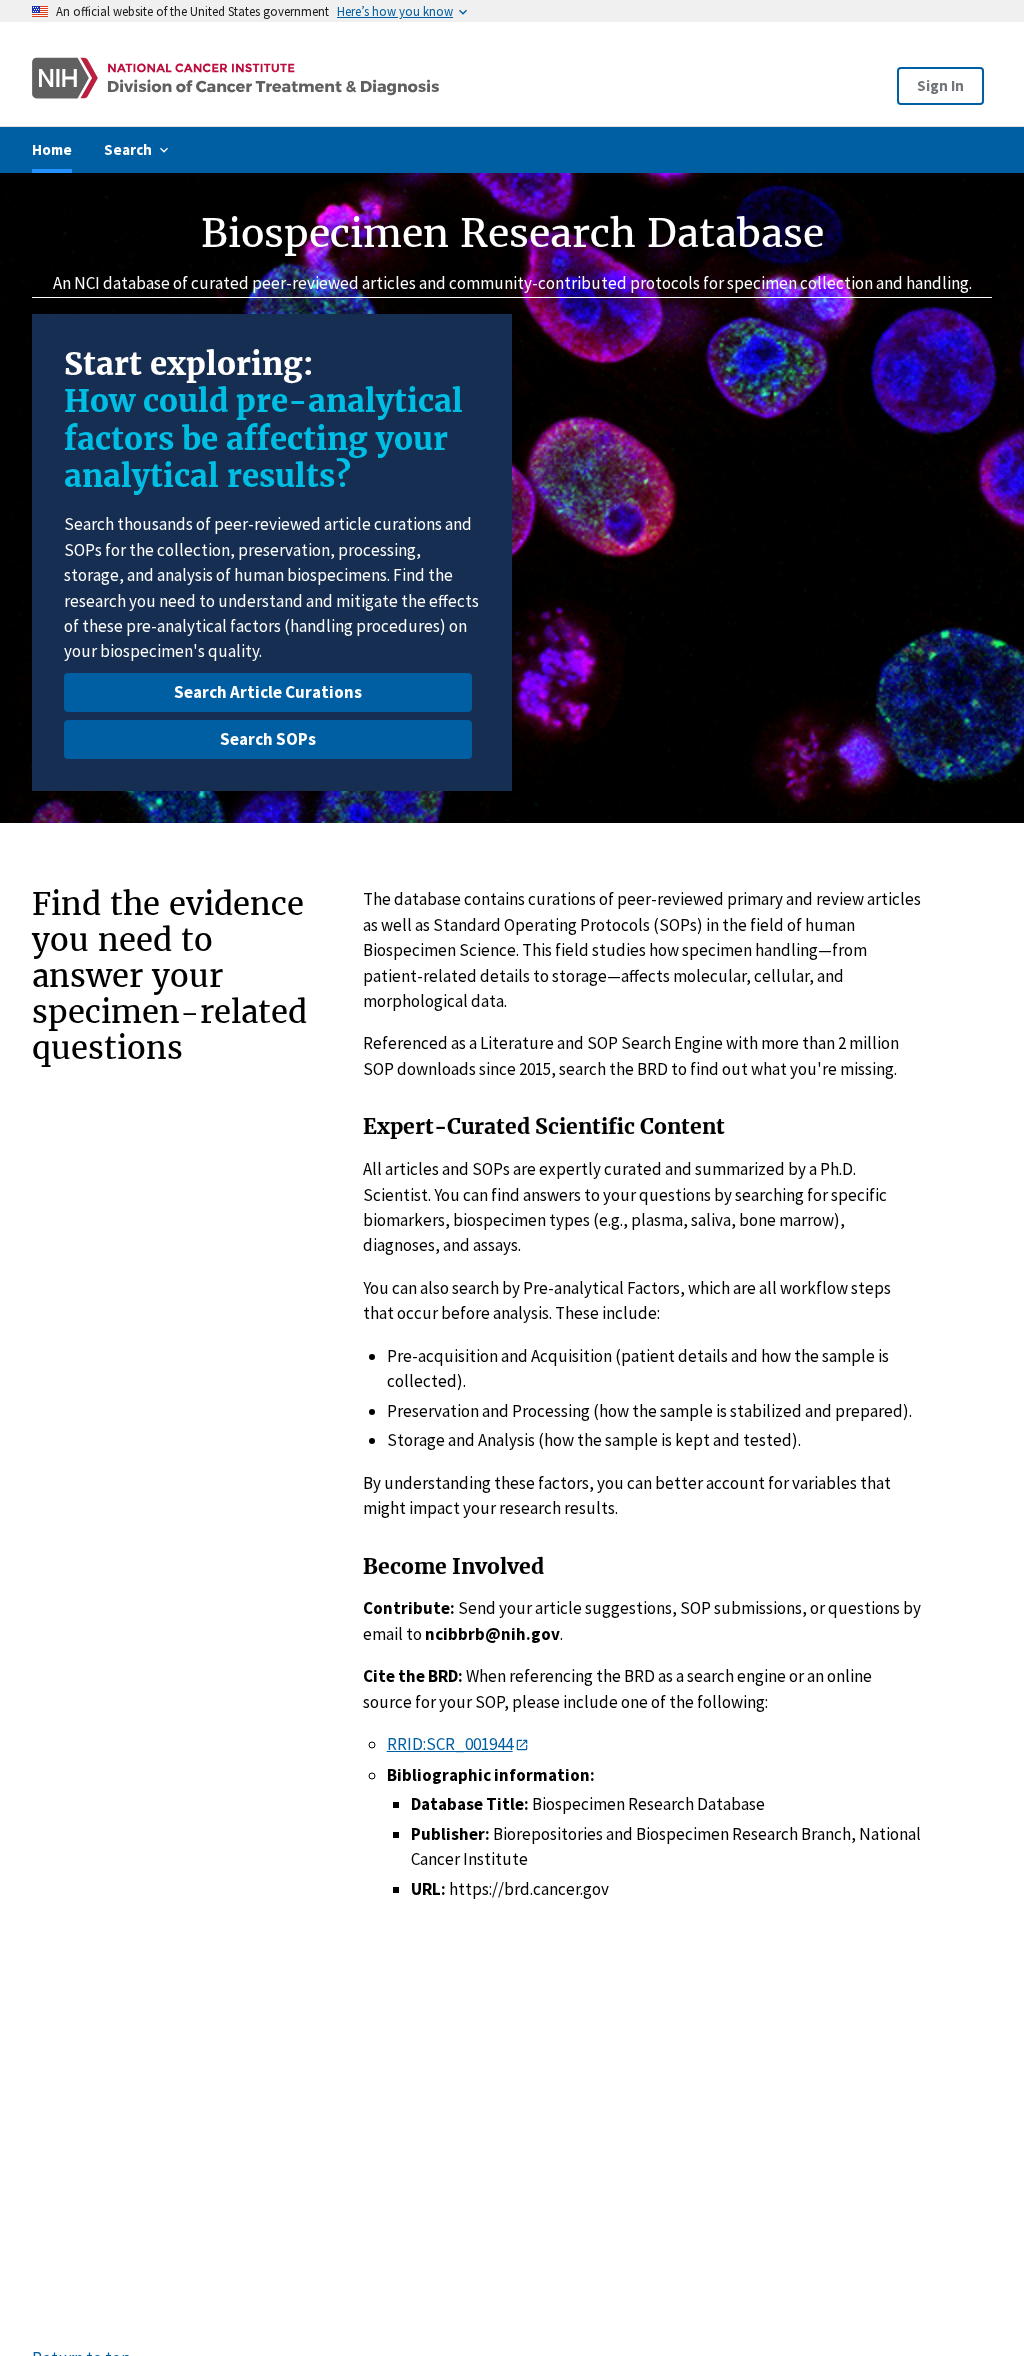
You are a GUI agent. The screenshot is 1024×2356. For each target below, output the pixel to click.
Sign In (940, 85)
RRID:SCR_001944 (450, 1744)
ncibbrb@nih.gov (492, 1634)
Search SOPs (268, 739)
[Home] (320, 78)
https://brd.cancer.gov (529, 1889)
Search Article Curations (268, 692)
